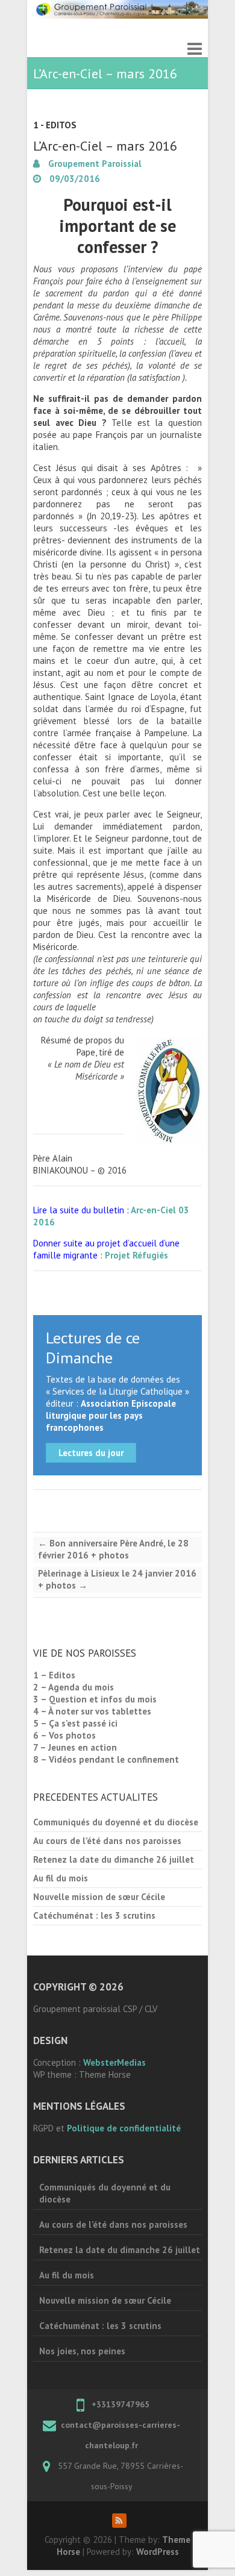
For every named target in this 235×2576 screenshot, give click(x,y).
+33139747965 (121, 2404)
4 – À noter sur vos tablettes (92, 1711)
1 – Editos (54, 1675)
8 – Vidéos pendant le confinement (106, 1759)
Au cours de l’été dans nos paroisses (107, 1841)
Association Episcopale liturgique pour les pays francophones (111, 1415)
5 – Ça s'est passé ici (75, 1723)
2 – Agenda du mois (74, 1687)
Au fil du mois (61, 1878)
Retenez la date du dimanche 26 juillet (114, 1859)
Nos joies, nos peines (82, 2351)
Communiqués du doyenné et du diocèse (116, 1822)
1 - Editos (55, 125)
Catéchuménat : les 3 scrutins (94, 1915)
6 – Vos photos (64, 1735)
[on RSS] (119, 2521)
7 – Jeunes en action (75, 1747)
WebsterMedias (114, 2062)
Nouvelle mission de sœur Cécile (99, 1897)
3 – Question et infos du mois (95, 1699)
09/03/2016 (74, 179)
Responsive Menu (195, 48)
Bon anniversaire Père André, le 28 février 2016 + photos (113, 1549)
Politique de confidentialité (124, 2128)
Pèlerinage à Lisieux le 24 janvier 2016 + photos (117, 1579)
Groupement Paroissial (94, 164)
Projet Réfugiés (136, 1255)
